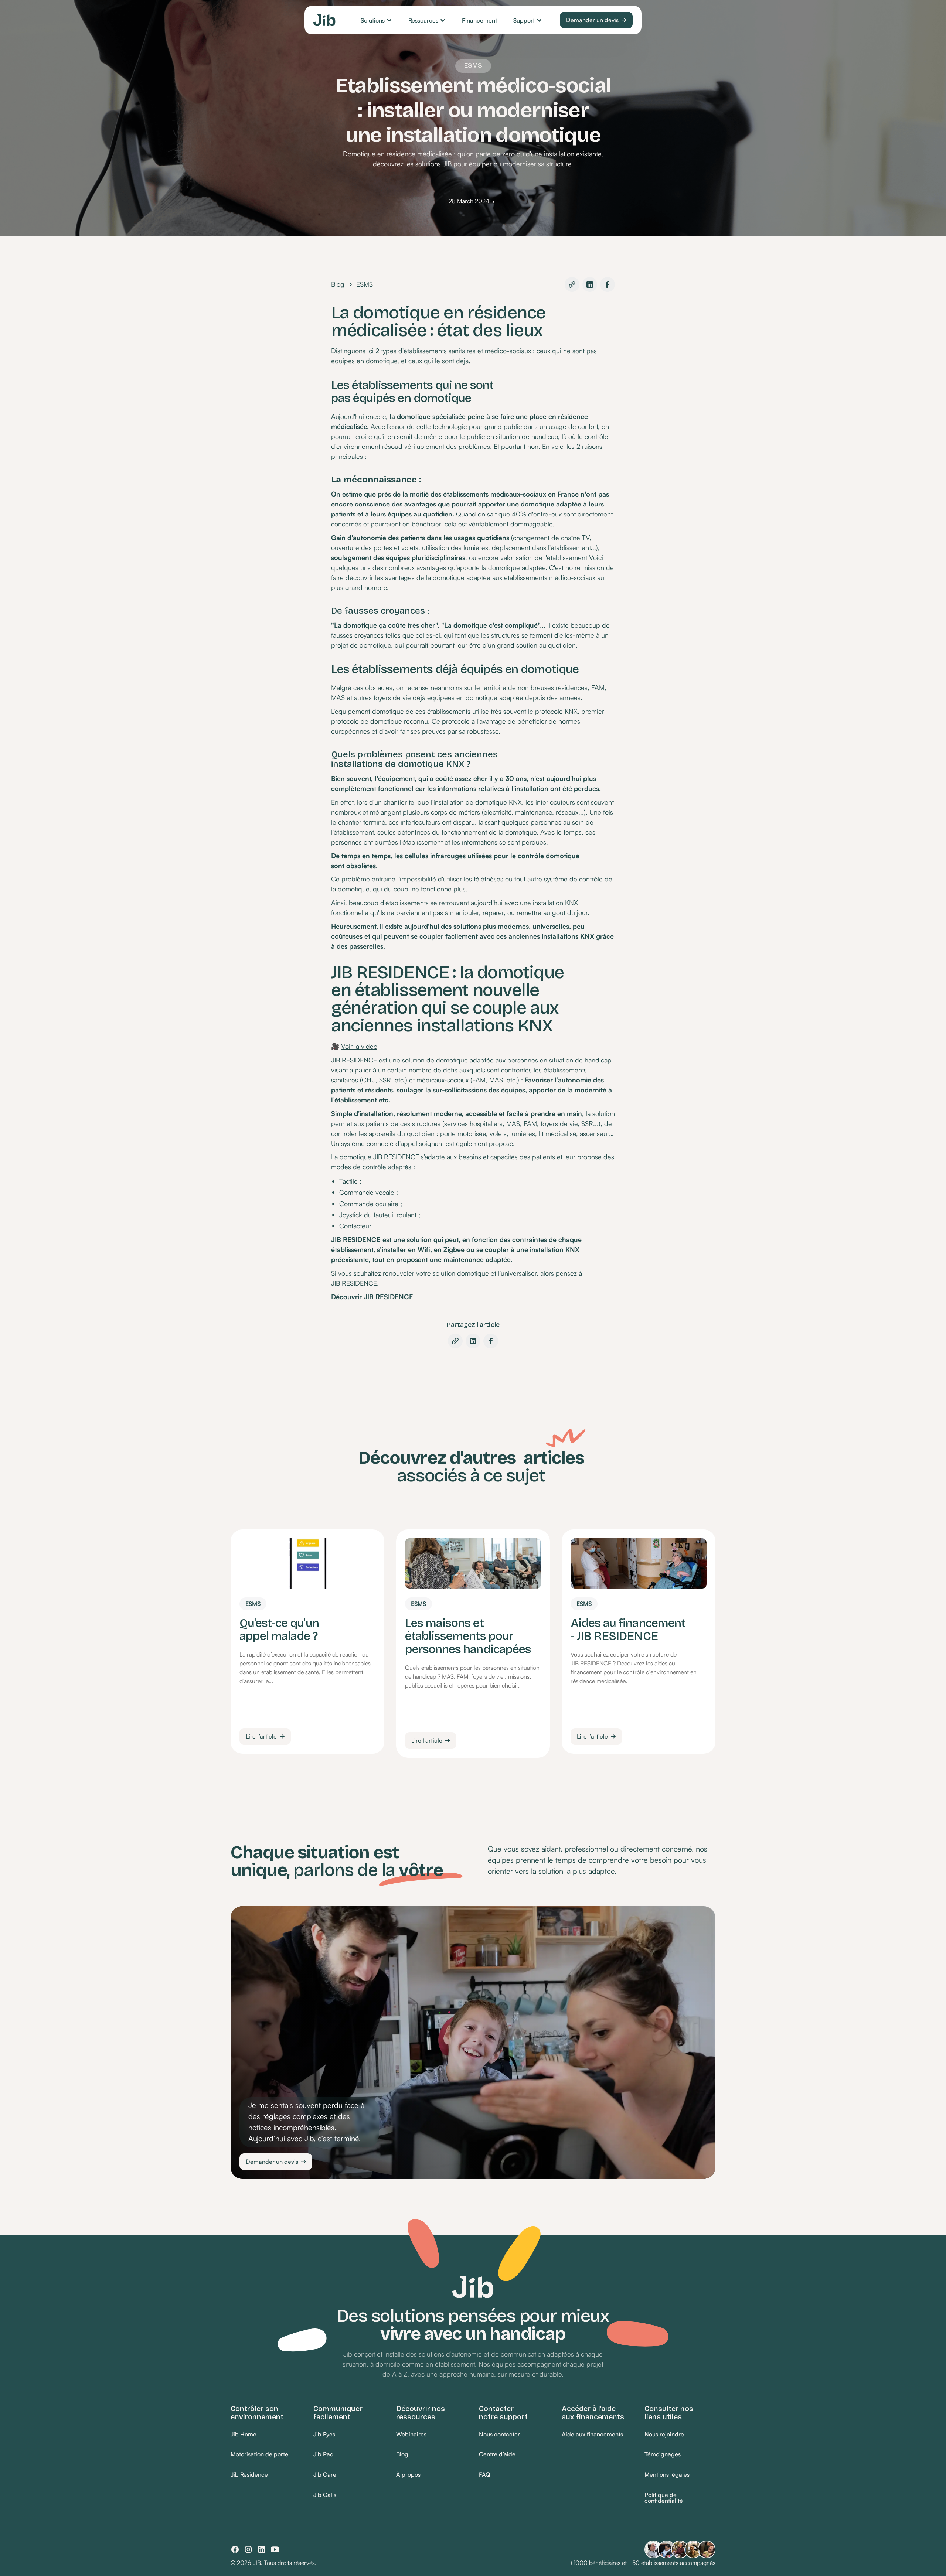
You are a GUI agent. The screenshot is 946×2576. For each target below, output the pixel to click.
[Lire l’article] (265, 1736)
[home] (324, 20)
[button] (376, 20)
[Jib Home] (244, 2434)
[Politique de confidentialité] (680, 2498)
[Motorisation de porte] (259, 2455)
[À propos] (408, 2475)
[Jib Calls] (325, 2495)
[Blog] (402, 2455)
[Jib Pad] (324, 2455)
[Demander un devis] (596, 20)
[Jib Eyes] (324, 2434)
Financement (479, 20)
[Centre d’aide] (497, 2455)
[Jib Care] (325, 2475)
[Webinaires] (411, 2434)
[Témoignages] (663, 2455)
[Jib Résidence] (249, 2475)
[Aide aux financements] (592, 2434)
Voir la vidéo (359, 1046)
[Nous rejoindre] (664, 2434)
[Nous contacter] (499, 2434)
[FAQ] (484, 2475)
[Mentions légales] (667, 2475)
